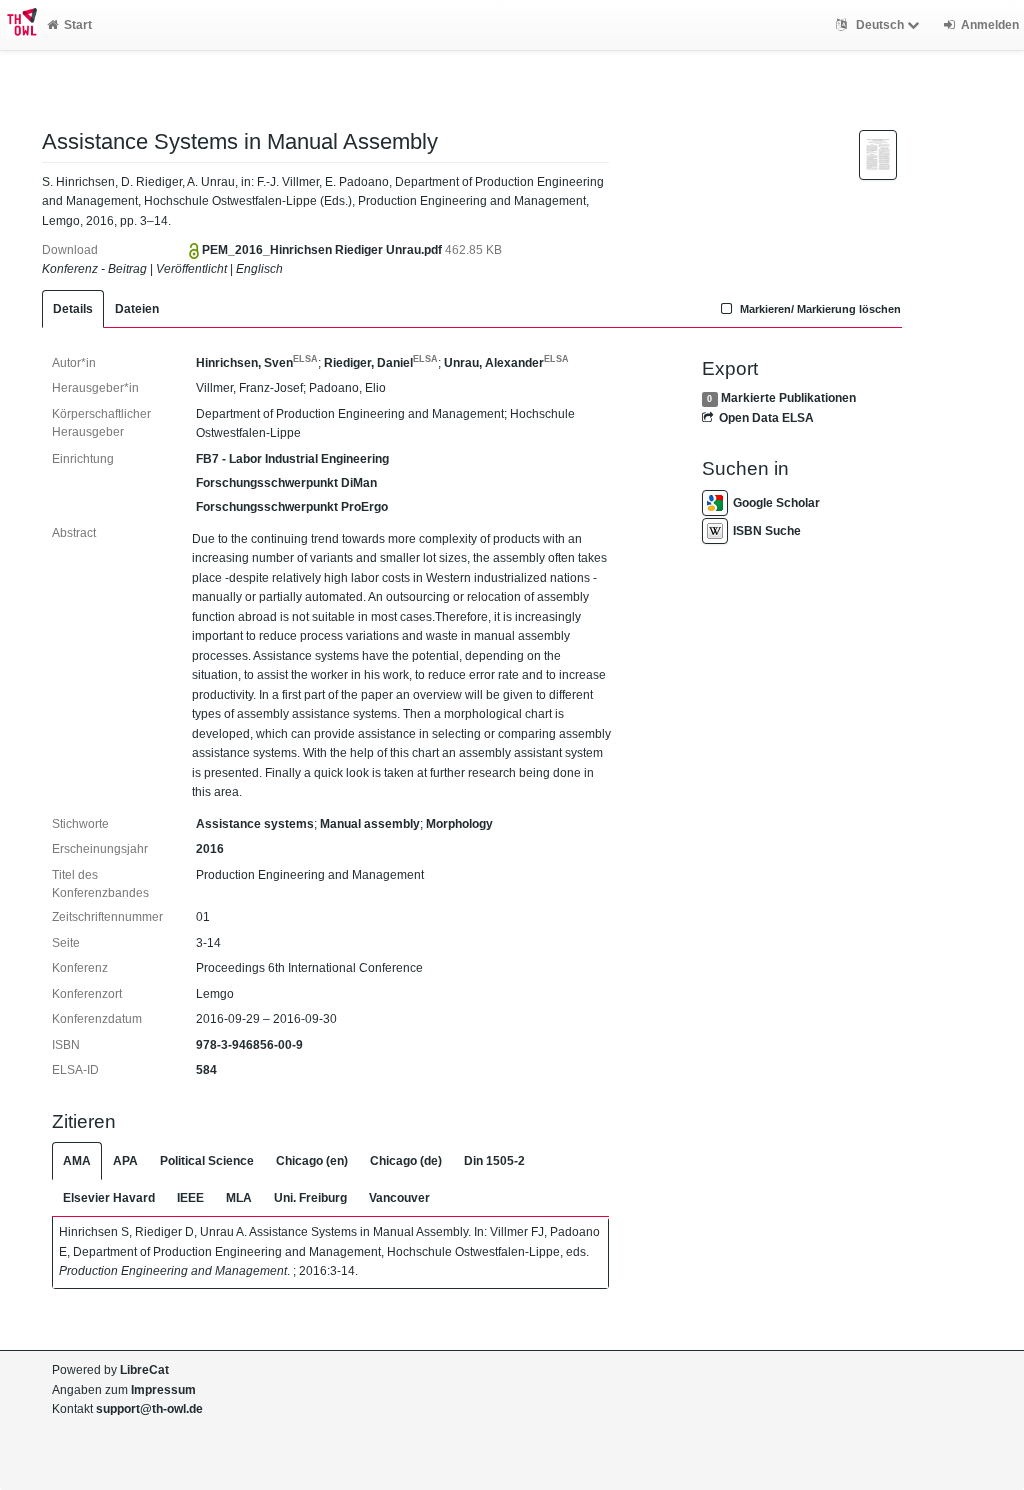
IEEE (190, 1198)
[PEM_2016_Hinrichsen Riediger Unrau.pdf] (878, 154)
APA (125, 1161)
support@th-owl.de (149, 1409)
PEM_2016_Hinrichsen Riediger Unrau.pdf (323, 250)
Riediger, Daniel (381, 363)
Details (73, 309)
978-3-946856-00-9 (249, 1045)
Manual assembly (370, 824)
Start (78, 25)
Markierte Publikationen (788, 398)
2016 (210, 849)
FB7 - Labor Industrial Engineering (292, 459)
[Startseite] (18, 25)
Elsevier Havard (109, 1198)
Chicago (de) (406, 1161)
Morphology (459, 824)
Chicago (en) (312, 1161)
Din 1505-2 (494, 1161)
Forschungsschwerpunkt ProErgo (292, 507)
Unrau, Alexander (506, 363)
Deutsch (880, 25)
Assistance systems (255, 824)
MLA (239, 1198)
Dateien (137, 309)
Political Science (207, 1161)
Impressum (163, 1390)
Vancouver (399, 1198)
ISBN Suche (767, 531)
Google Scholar (776, 503)
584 (206, 1070)
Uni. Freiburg (310, 1198)
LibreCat (144, 1370)
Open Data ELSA (766, 418)
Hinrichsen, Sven (257, 363)
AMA (77, 1161)
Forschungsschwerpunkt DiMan (286, 483)
